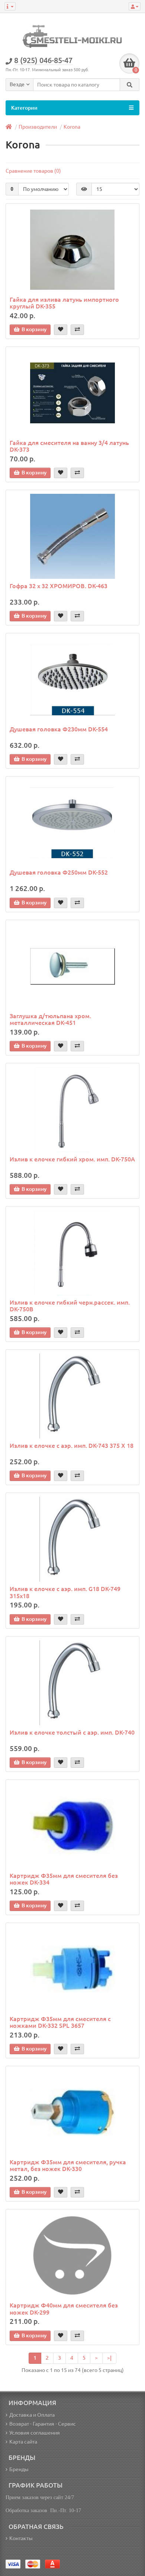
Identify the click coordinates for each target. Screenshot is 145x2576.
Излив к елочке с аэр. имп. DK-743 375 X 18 (72, 1446)
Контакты (21, 2538)
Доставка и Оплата (32, 2415)
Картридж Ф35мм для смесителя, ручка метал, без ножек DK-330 (68, 2165)
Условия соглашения (35, 2433)
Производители (38, 127)
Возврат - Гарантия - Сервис (43, 2424)
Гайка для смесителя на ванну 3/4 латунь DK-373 (69, 446)
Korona (72, 127)
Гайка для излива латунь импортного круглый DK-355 (64, 303)
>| (109, 2358)
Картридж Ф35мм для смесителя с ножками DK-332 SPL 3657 (60, 2022)
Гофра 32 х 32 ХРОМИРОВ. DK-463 (59, 586)
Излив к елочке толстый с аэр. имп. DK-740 (72, 1732)
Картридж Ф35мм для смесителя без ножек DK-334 (64, 1879)
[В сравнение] (77, 330)
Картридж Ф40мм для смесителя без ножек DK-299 (64, 2309)
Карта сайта (23, 2442)
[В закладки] (61, 330)
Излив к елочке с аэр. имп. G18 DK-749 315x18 (65, 1592)
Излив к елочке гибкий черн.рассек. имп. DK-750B (70, 1306)
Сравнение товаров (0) (33, 171)
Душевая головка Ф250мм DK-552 (59, 872)
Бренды (19, 2469)
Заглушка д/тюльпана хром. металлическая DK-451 (50, 1019)
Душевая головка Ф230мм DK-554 (59, 729)
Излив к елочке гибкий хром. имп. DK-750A (72, 1159)
